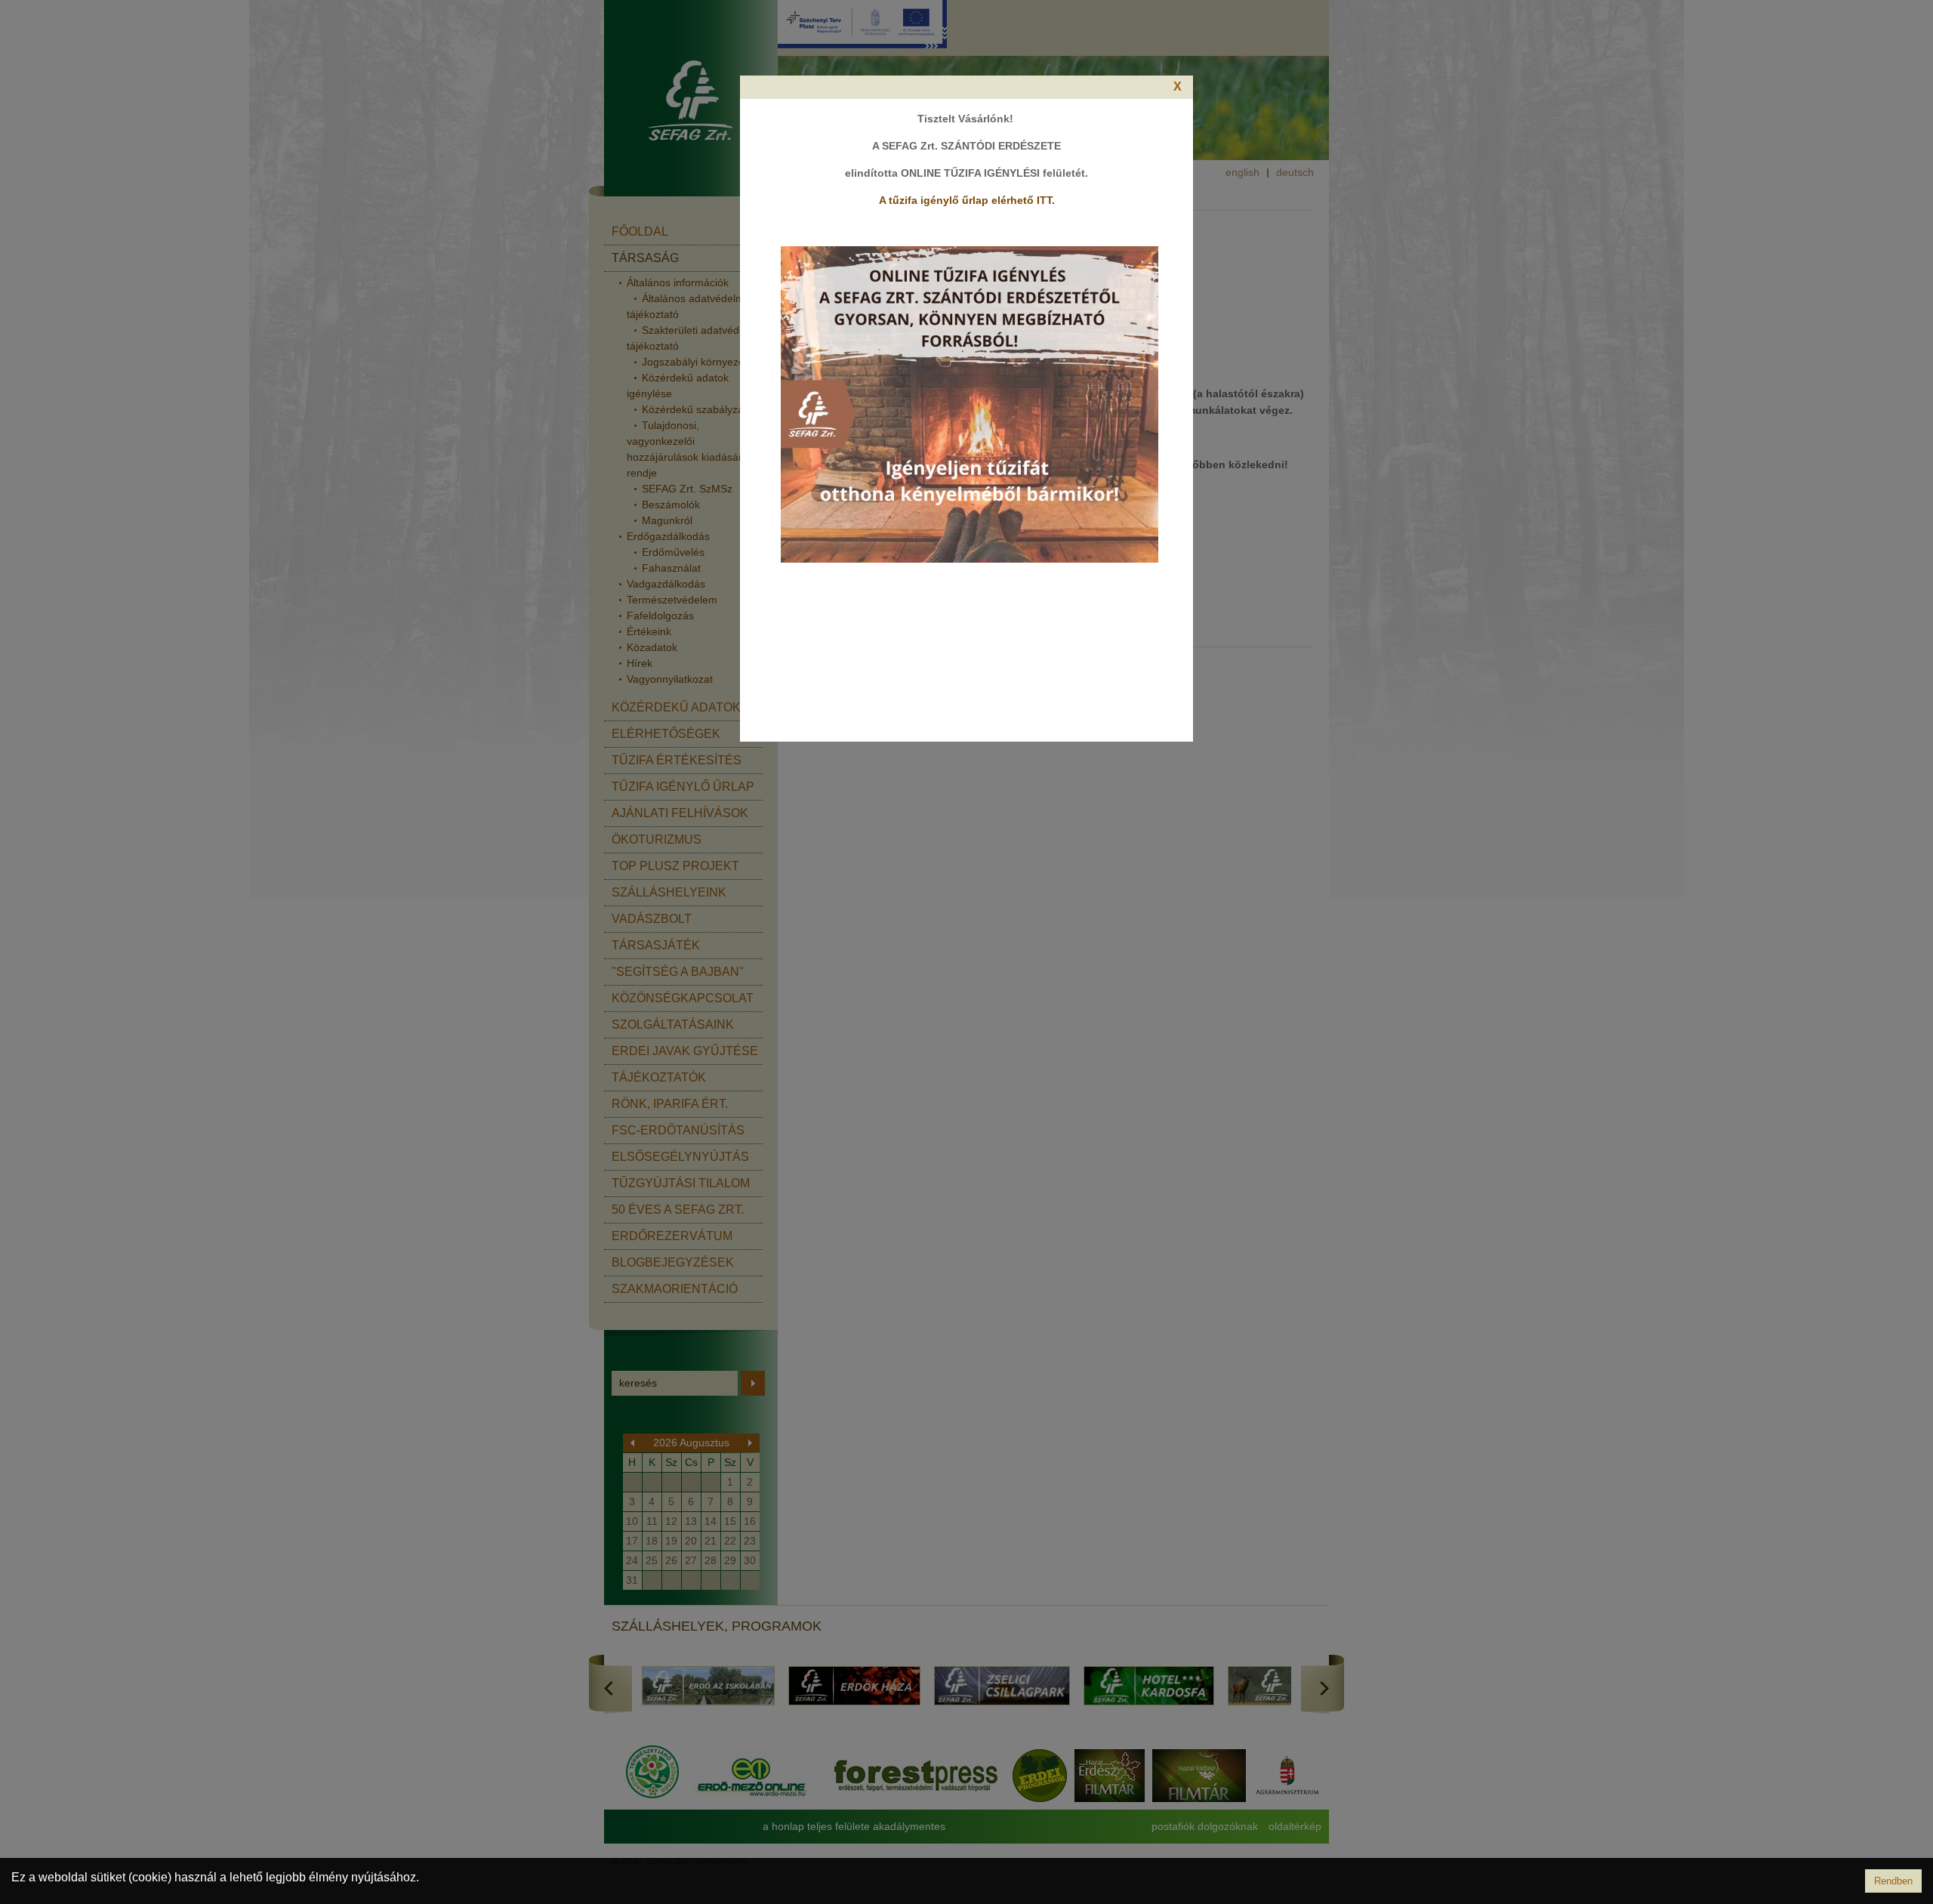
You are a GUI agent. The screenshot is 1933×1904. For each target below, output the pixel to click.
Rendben (1893, 1881)
